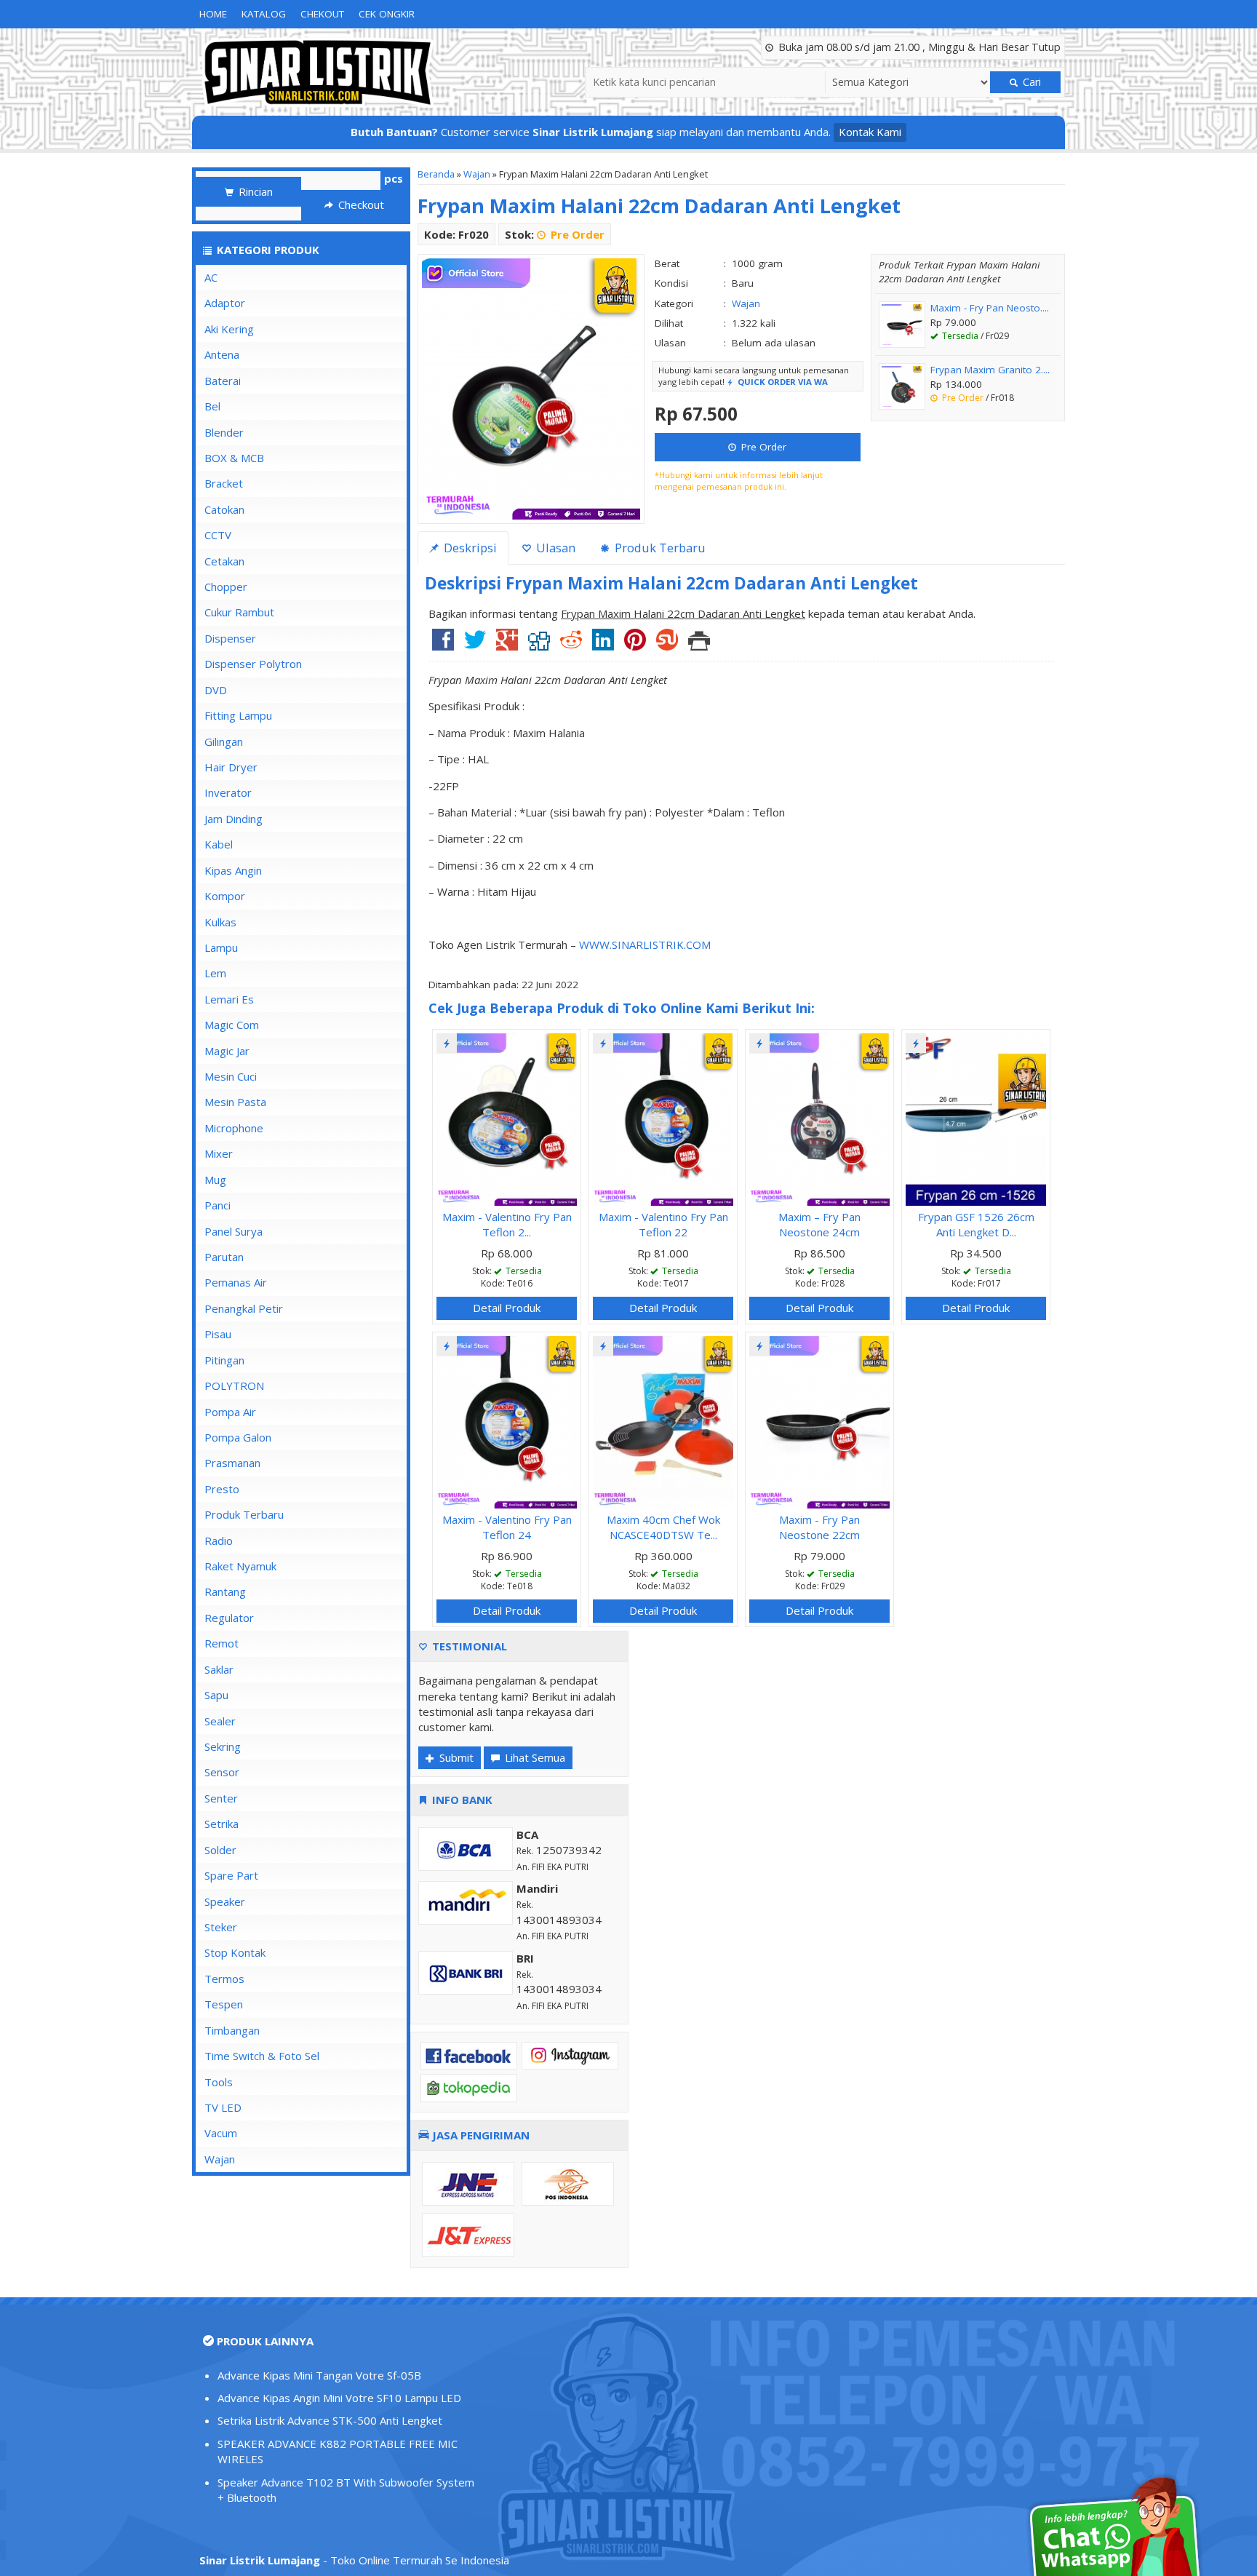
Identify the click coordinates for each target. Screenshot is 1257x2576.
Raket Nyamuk (240, 1566)
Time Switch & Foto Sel (262, 2056)
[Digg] (539, 645)
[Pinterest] (635, 645)
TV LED (223, 2107)
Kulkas (220, 922)
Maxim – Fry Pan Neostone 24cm (819, 1224)
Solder (220, 1850)
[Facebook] (443, 645)
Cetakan (224, 561)
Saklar (219, 1669)
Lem (215, 973)
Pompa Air (230, 1412)
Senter (221, 1798)
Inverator (228, 792)
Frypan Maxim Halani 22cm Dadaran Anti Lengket (659, 206)
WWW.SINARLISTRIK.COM (645, 945)
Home (213, 14)
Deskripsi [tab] (469, 548)
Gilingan (224, 742)
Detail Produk (507, 1308)
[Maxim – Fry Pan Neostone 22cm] (819, 1420)
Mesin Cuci (231, 1076)
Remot (222, 1643)
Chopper (226, 587)
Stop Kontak (235, 1952)
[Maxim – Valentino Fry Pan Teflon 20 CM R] (507, 1118)
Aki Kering (229, 329)
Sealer (220, 1721)
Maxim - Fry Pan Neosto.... (990, 308)
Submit (455, 1757)
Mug (215, 1180)
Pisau (218, 1334)
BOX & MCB (234, 458)
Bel (212, 406)
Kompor (225, 896)
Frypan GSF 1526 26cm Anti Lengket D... (976, 1224)
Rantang (225, 1591)
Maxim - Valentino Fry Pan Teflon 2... (507, 1224)
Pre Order (762, 447)
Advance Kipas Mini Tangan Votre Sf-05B (319, 2375)
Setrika (222, 1824)
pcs (394, 178)
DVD (216, 690)
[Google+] (507, 645)
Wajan (477, 174)
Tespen (224, 2004)
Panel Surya (234, 1231)
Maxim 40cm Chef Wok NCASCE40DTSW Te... (663, 1527)
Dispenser (230, 638)
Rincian (254, 191)
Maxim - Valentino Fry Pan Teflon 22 (663, 1224)
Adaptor (225, 303)
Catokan (224, 509)
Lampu (221, 947)
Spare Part (231, 1875)
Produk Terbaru (244, 1514)
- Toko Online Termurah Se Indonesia (354, 2560)
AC (211, 277)
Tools (219, 2082)
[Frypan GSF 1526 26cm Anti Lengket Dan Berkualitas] (976, 1118)
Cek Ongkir (387, 14)
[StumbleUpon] (667, 645)
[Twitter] (475, 645)
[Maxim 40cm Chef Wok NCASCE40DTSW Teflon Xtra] (663, 1420)
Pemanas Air (236, 1282)
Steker (221, 1927)
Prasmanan (232, 1463)
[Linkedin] (603, 645)
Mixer (219, 1153)
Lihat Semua (534, 1757)
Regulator (229, 1618)
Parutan (224, 1257)
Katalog (264, 14)
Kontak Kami (870, 132)
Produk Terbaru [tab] (659, 548)
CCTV (218, 535)
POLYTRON (234, 1386)
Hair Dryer (231, 767)
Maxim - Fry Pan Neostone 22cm (819, 1527)
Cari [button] (1030, 82)
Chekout (322, 14)
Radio (219, 1541)
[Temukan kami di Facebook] (469, 2054)
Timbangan (232, 2030)
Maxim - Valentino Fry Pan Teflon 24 (507, 1527)
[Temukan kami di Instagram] (570, 2054)
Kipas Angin (233, 870)
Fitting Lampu (238, 715)
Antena (222, 354)
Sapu (216, 1695)
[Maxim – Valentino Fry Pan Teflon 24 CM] (507, 1420)
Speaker (225, 1901)
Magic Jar (227, 1051)
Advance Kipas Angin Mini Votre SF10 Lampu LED (339, 2398)
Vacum (221, 2133)
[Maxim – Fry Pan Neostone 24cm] (819, 1118)
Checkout (360, 204)
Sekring (223, 1746)
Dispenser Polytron (253, 664)
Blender (224, 432)
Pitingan (224, 1360)
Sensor (222, 1772)
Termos (224, 1979)
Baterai (223, 381)
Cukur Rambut (239, 612)
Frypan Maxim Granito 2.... (990, 370)
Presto (222, 1489)
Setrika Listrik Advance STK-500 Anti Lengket (330, 2420)
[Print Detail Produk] (699, 645)
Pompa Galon (238, 1437)
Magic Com (232, 1025)
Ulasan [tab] (554, 548)
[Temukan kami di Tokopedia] (469, 2087)
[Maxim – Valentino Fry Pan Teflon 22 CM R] (663, 1118)
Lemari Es (229, 999)
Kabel (219, 844)
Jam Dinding (234, 819)
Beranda (436, 174)
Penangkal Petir (244, 1308)
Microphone (234, 1128)
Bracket (224, 483)
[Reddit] (571, 645)
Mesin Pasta (235, 1102)
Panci (218, 1205)
